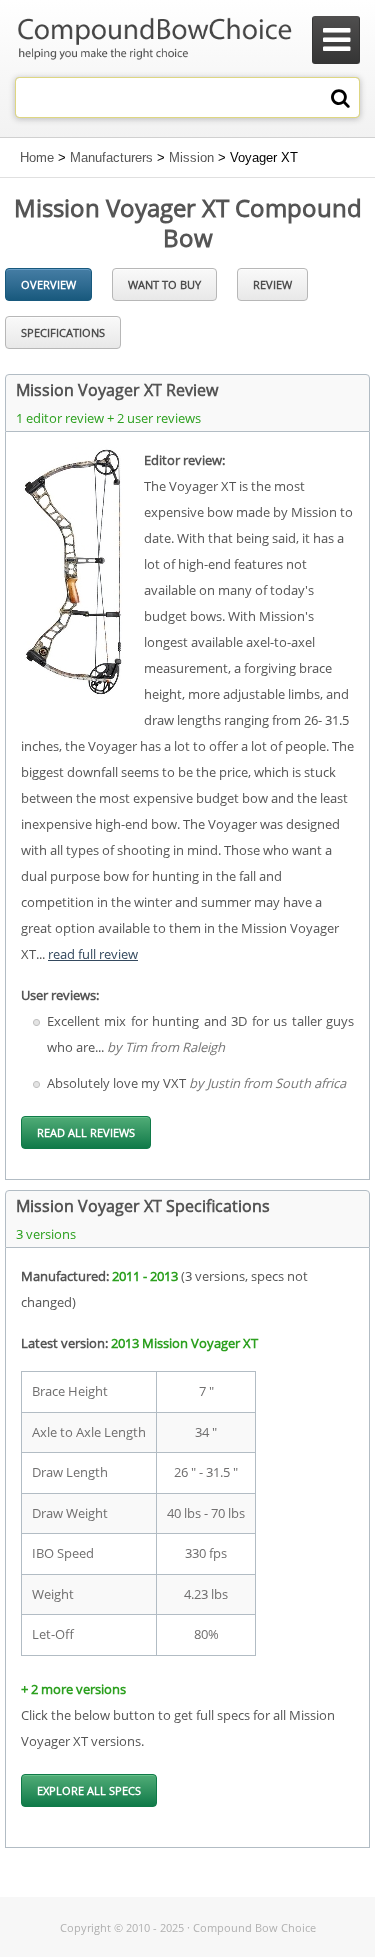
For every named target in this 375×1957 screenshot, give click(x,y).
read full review (93, 954)
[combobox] (187, 97)
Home (37, 157)
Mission (191, 157)
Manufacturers (111, 157)
